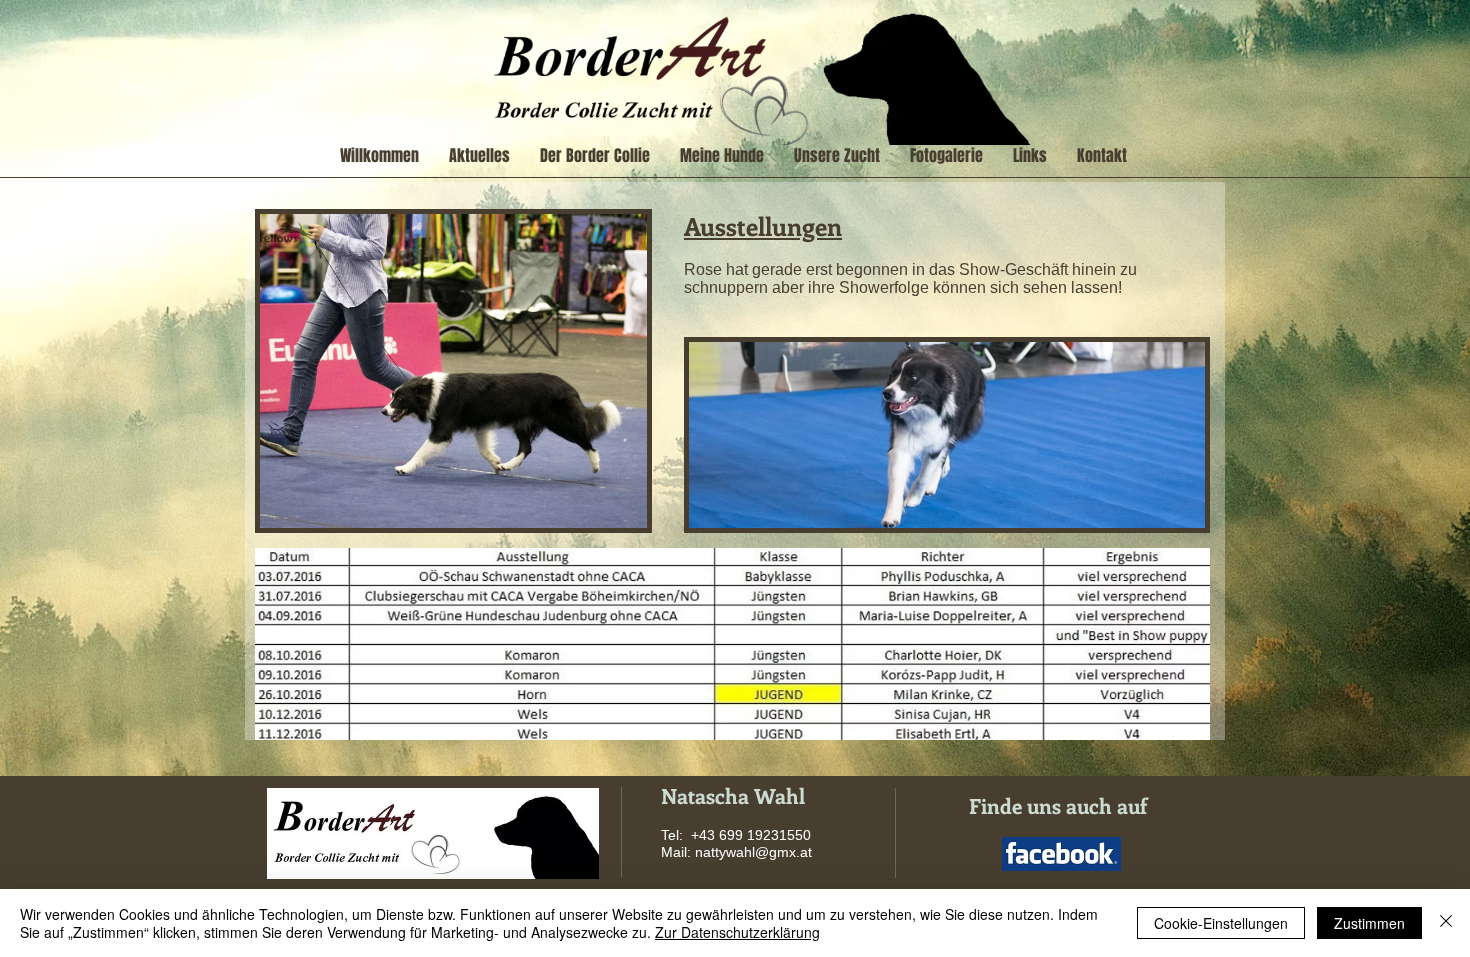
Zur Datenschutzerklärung (737, 932)
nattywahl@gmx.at (753, 852)
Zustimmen (1369, 923)
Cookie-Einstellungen (1221, 923)
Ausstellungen (763, 226)
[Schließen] (1446, 923)
